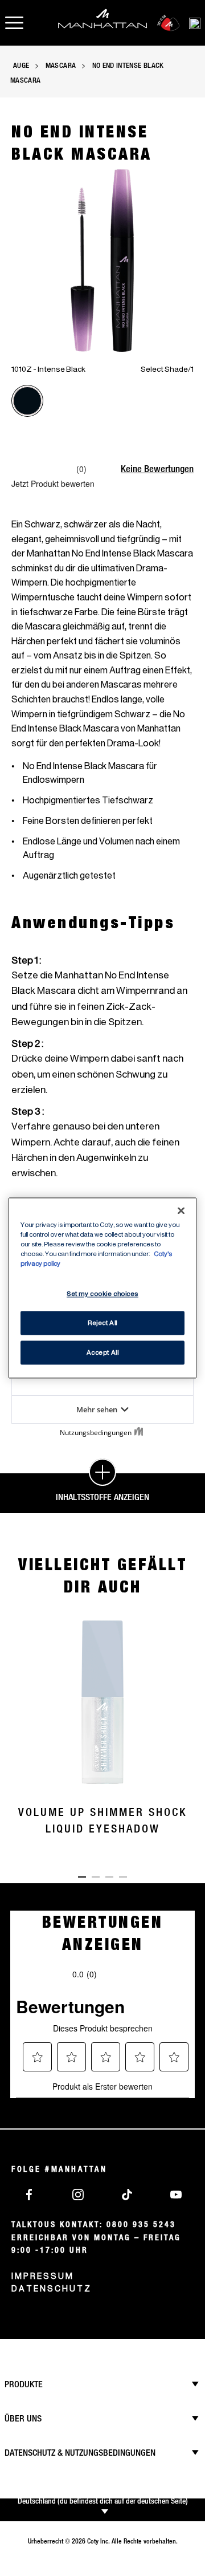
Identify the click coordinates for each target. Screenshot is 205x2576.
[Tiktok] (127, 2194)
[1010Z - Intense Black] (27, 401)
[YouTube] (176, 2194)
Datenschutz (52, 2288)
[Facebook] (29, 2194)
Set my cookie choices (102, 1294)
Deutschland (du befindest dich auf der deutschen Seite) (103, 2501)
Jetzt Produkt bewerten (53, 483)
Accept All (103, 1353)
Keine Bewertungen (157, 469)
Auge (21, 65)
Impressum (43, 2276)
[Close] (181, 1210)
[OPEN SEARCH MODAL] (195, 23)
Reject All (102, 1323)
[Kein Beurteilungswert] (44, 469)
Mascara (61, 65)
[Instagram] (78, 2194)
